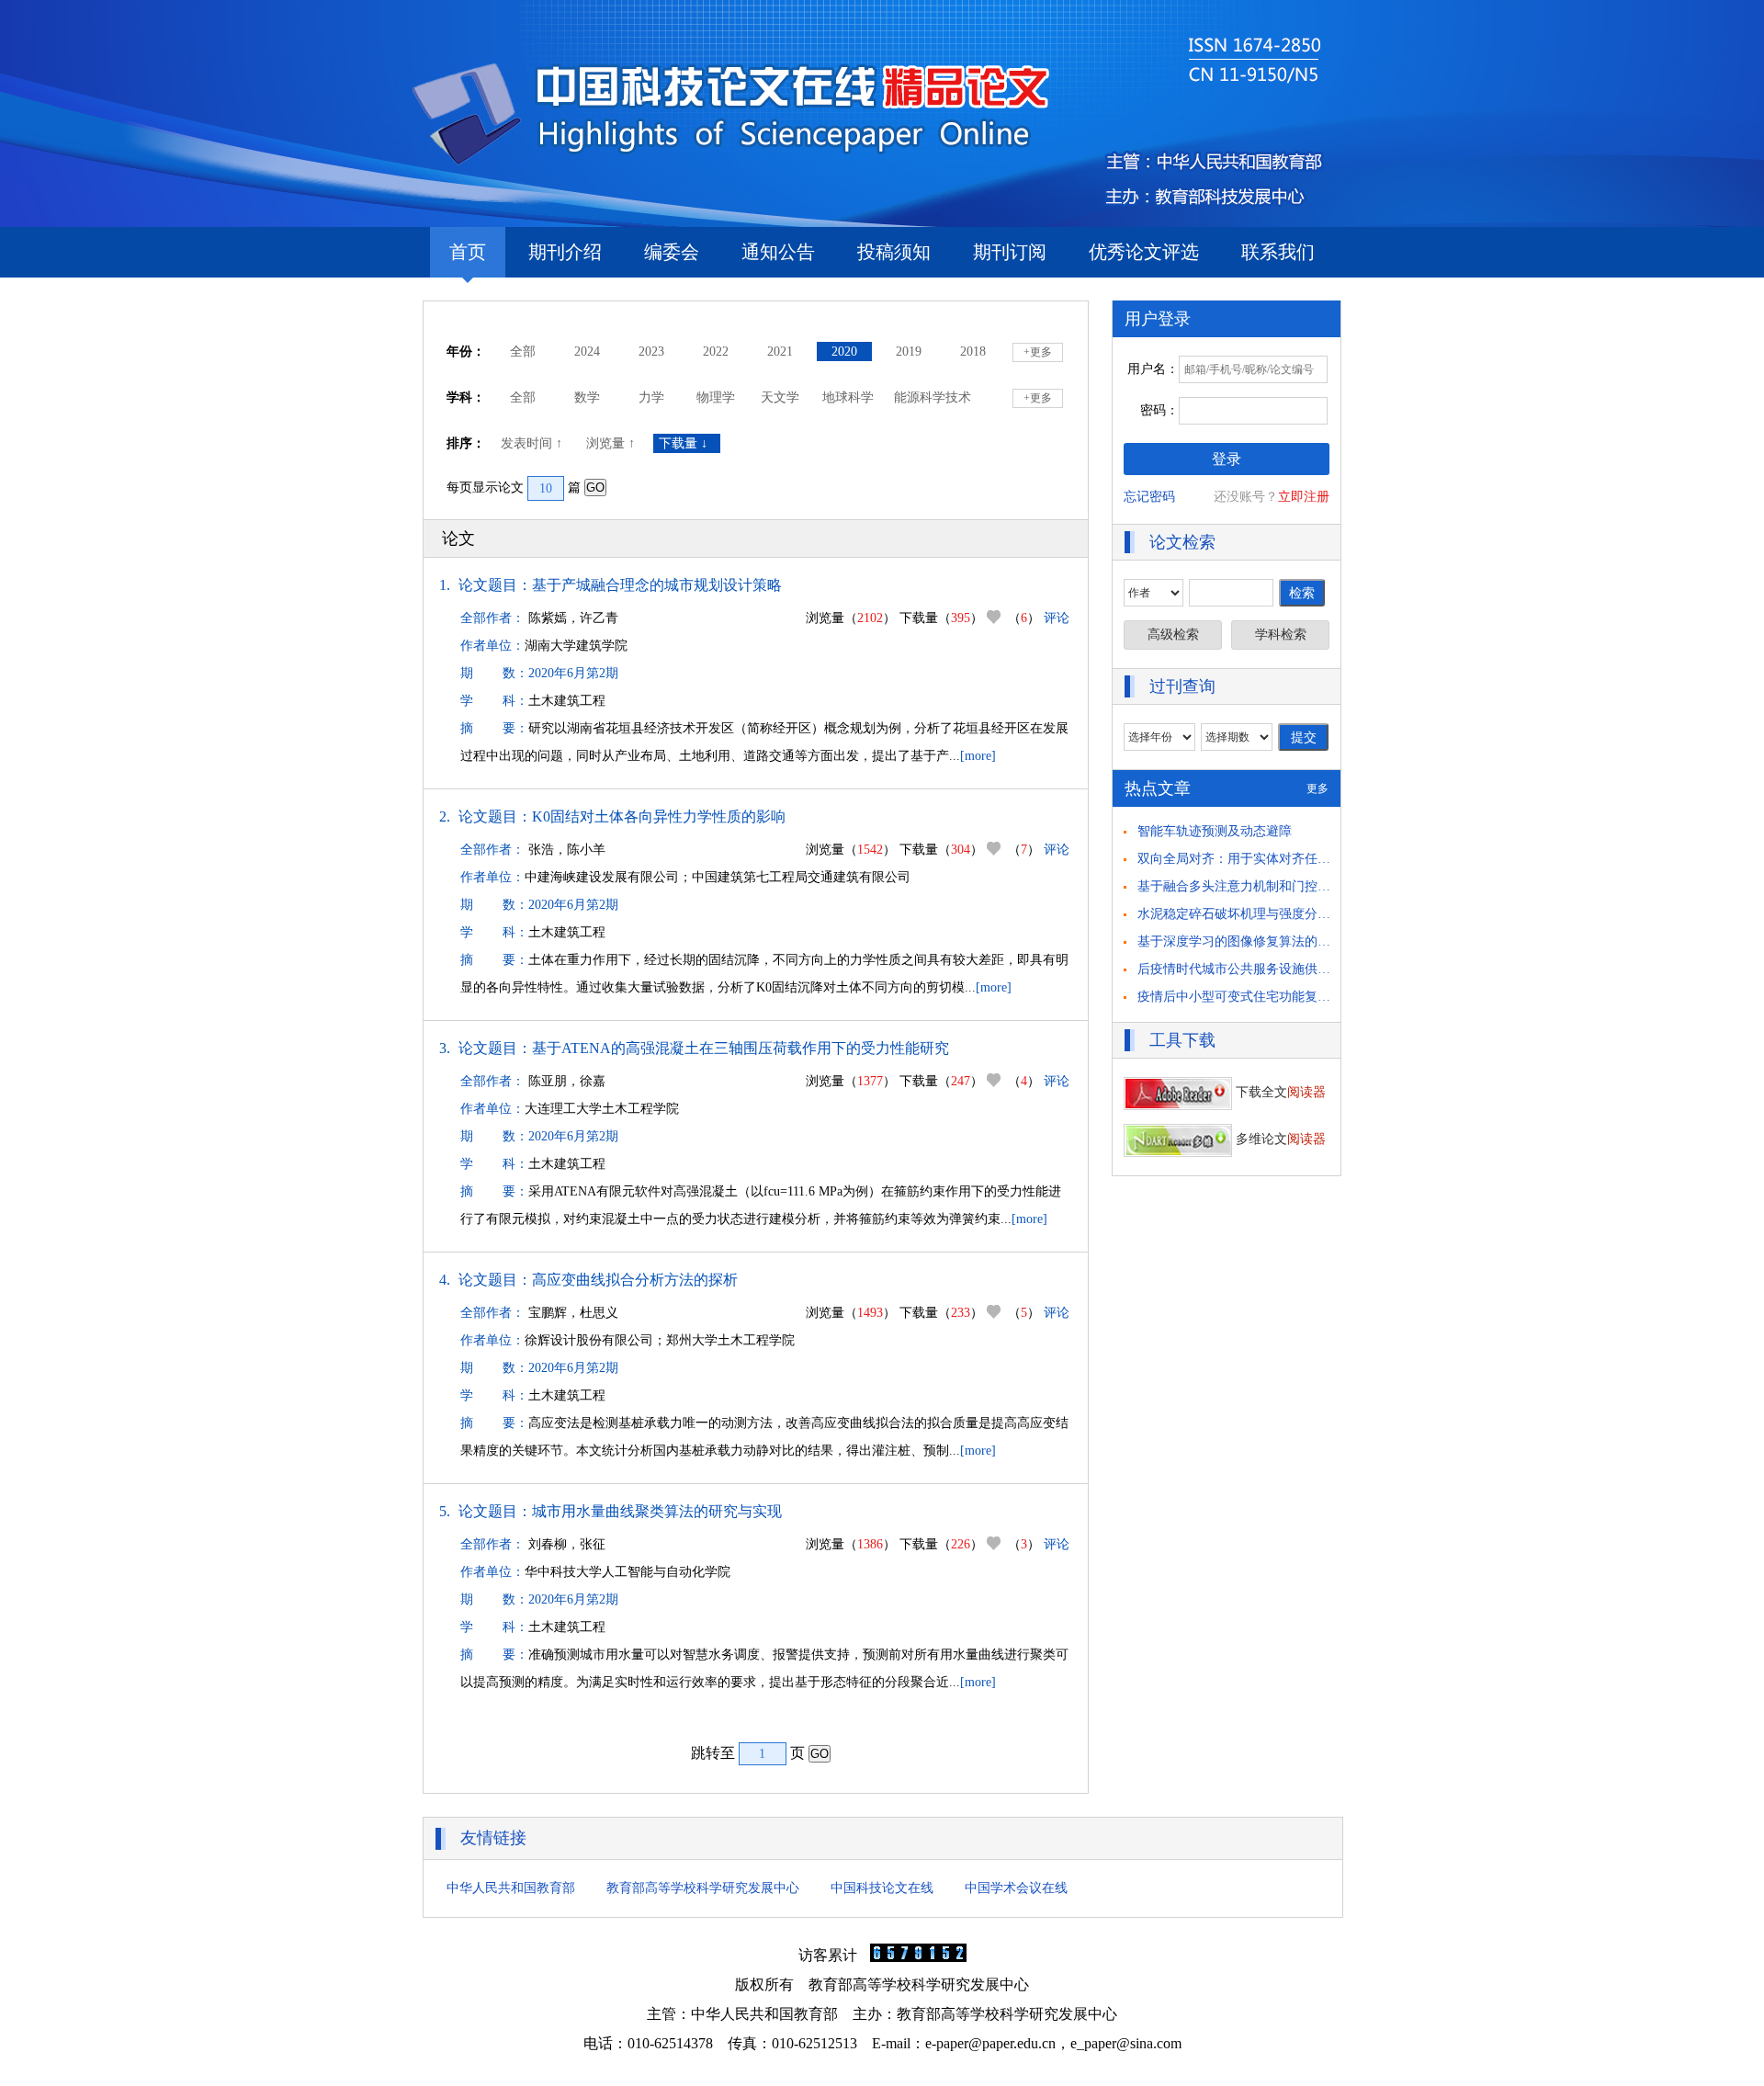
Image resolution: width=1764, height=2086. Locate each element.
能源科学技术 (933, 397)
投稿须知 (894, 252)
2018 (973, 351)
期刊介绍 (565, 252)
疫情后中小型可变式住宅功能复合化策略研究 (1266, 997)
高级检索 (1173, 635)
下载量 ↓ (687, 443)
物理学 (716, 397)
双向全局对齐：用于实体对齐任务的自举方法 (1266, 859)
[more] (978, 756)
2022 (716, 351)
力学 (651, 397)
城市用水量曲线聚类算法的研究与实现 (657, 1511)
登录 (1227, 459)
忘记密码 (1149, 497)
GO (595, 487)
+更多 (1038, 352)
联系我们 (1278, 252)
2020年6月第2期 (573, 673)
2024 (587, 351)
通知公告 (778, 252)
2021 (780, 351)
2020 (844, 351)
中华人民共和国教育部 (511, 1888)
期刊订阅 (1010, 252)
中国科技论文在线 (882, 1888)
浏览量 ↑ (612, 443)
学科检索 (1281, 635)
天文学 (780, 397)
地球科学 (848, 397)
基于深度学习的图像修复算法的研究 (1240, 941)
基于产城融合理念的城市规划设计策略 (657, 585)
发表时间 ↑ (533, 443)
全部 (523, 351)
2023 (651, 351)
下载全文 (1279, 1092)
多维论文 (1279, 1139)
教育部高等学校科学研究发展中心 (703, 1888)
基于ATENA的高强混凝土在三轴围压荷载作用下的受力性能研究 (741, 1048)
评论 (1057, 618)
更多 (1317, 788)
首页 (468, 252)
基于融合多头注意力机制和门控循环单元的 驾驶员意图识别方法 (1319, 886)
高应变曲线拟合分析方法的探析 (635, 1280)
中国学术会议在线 (1016, 1888)
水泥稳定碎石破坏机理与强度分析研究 (1247, 914)
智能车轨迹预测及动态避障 (1215, 831)
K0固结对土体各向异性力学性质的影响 (659, 816)
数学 (587, 397)
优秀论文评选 (1144, 252)
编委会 (672, 252)
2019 (909, 351)
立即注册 (1304, 497)
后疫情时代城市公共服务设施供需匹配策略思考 (1272, 969)
